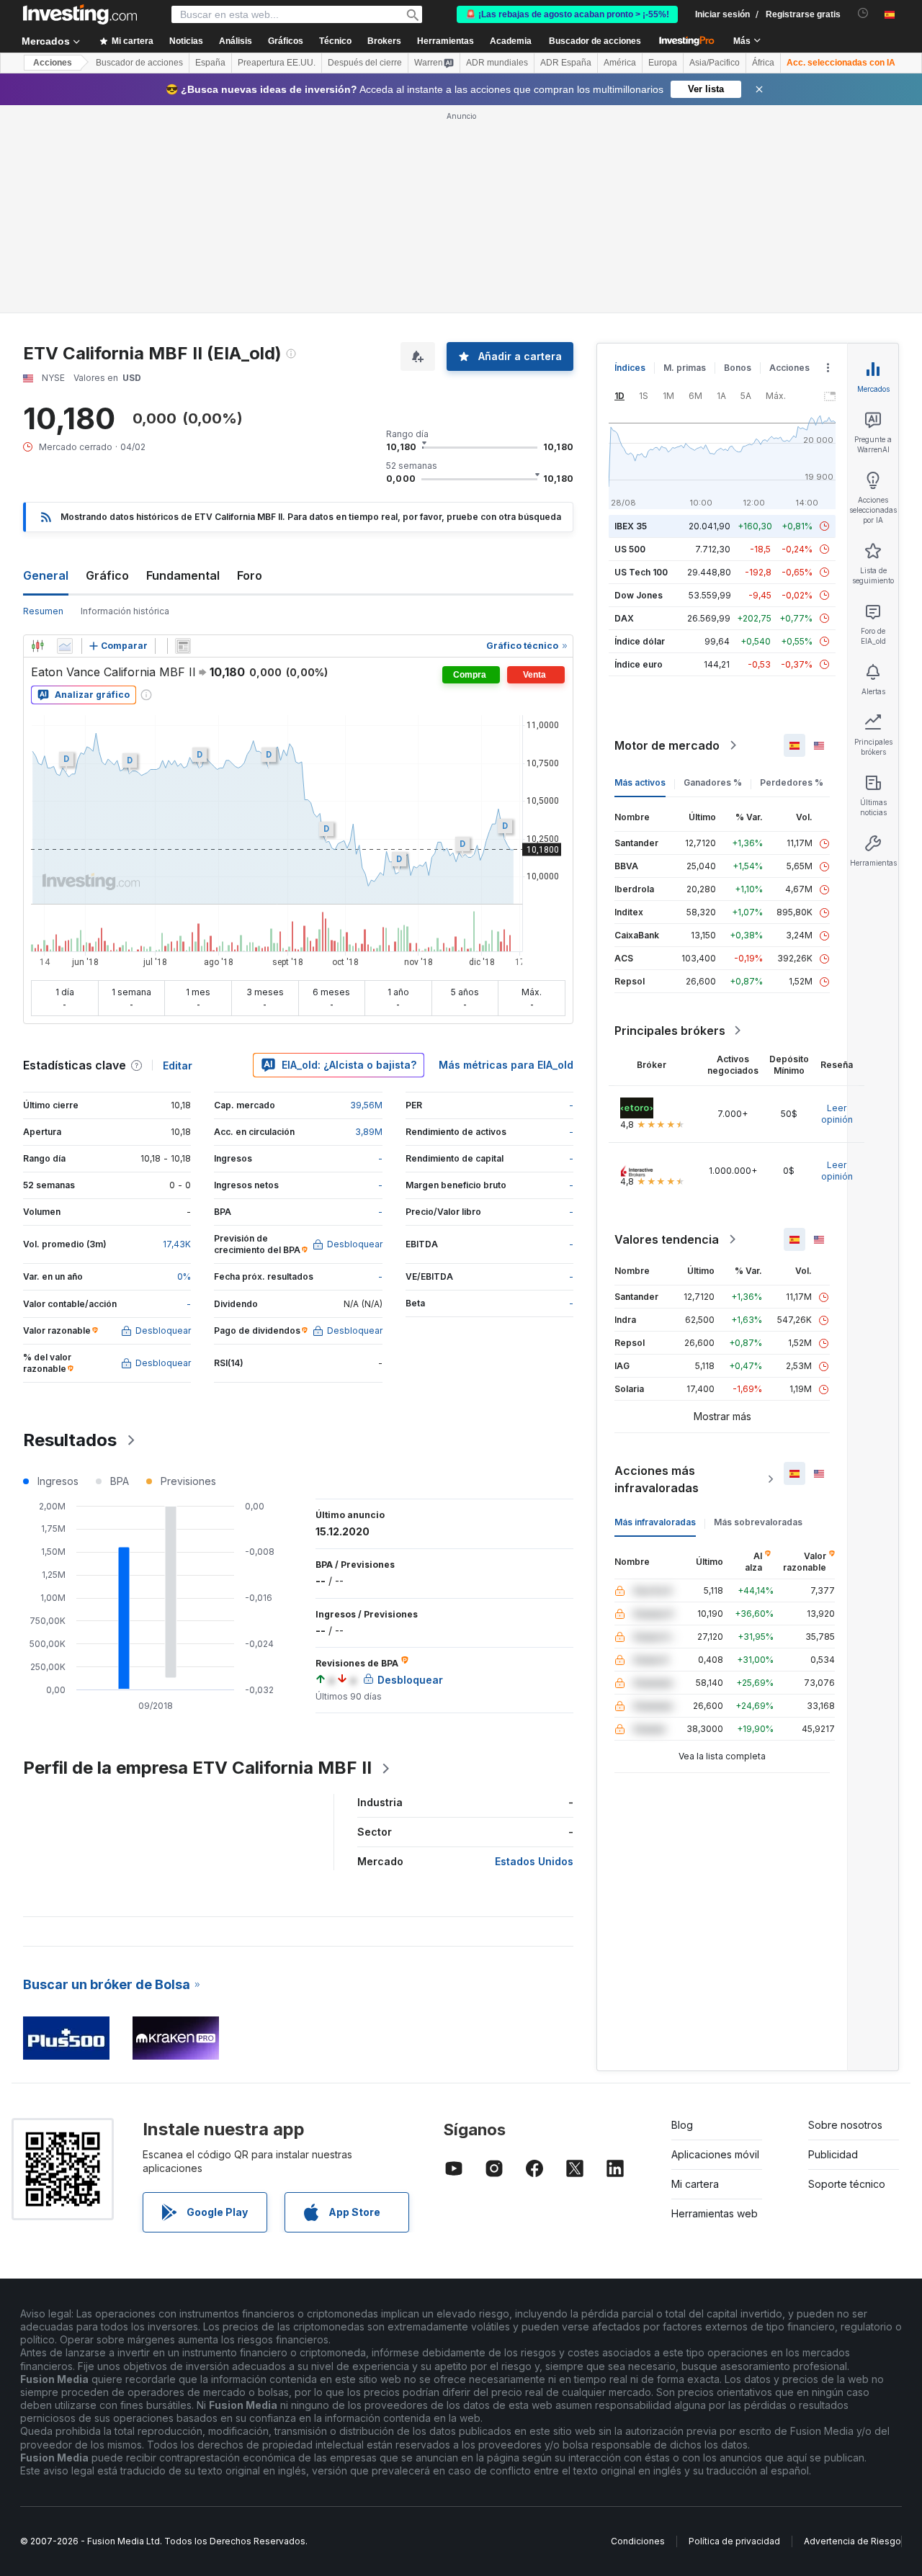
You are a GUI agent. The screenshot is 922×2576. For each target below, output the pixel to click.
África (763, 63)
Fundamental (183, 575)
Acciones (53, 63)
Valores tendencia (667, 1239)
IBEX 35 (631, 526)
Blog (682, 2125)
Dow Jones (639, 595)
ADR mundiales (497, 63)
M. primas (685, 368)
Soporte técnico (847, 2184)
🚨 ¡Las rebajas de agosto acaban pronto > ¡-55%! (567, 14)
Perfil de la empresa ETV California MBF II (197, 1768)
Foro (250, 575)
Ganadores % (713, 782)
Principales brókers (670, 1031)
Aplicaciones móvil (715, 2154)
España (210, 63)
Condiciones (638, 2541)
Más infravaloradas (655, 1522)
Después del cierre (365, 63)
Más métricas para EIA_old (506, 1065)
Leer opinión (837, 1114)
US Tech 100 (641, 572)
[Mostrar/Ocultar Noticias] (183, 646)
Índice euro (639, 664)
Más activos (640, 782)
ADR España (566, 63)
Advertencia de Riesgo (852, 2541)
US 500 (630, 549)
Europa (663, 63)
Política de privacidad (734, 2541)
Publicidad (833, 2154)
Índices (630, 368)
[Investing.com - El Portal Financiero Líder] (80, 14)
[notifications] (863, 13)
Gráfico (107, 575)
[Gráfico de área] (65, 646)
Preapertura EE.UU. (277, 63)
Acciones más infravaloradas (657, 1479)
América (620, 63)
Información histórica (125, 611)
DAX (624, 618)
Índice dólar (640, 641)
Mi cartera (695, 2184)
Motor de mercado (667, 745)
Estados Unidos (534, 1861)
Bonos (738, 368)
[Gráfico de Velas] (37, 646)
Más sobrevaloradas (758, 1522)
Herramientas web (715, 2213)
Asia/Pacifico (715, 63)
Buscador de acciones (595, 41)
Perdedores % (792, 782)
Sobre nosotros (845, 2125)
